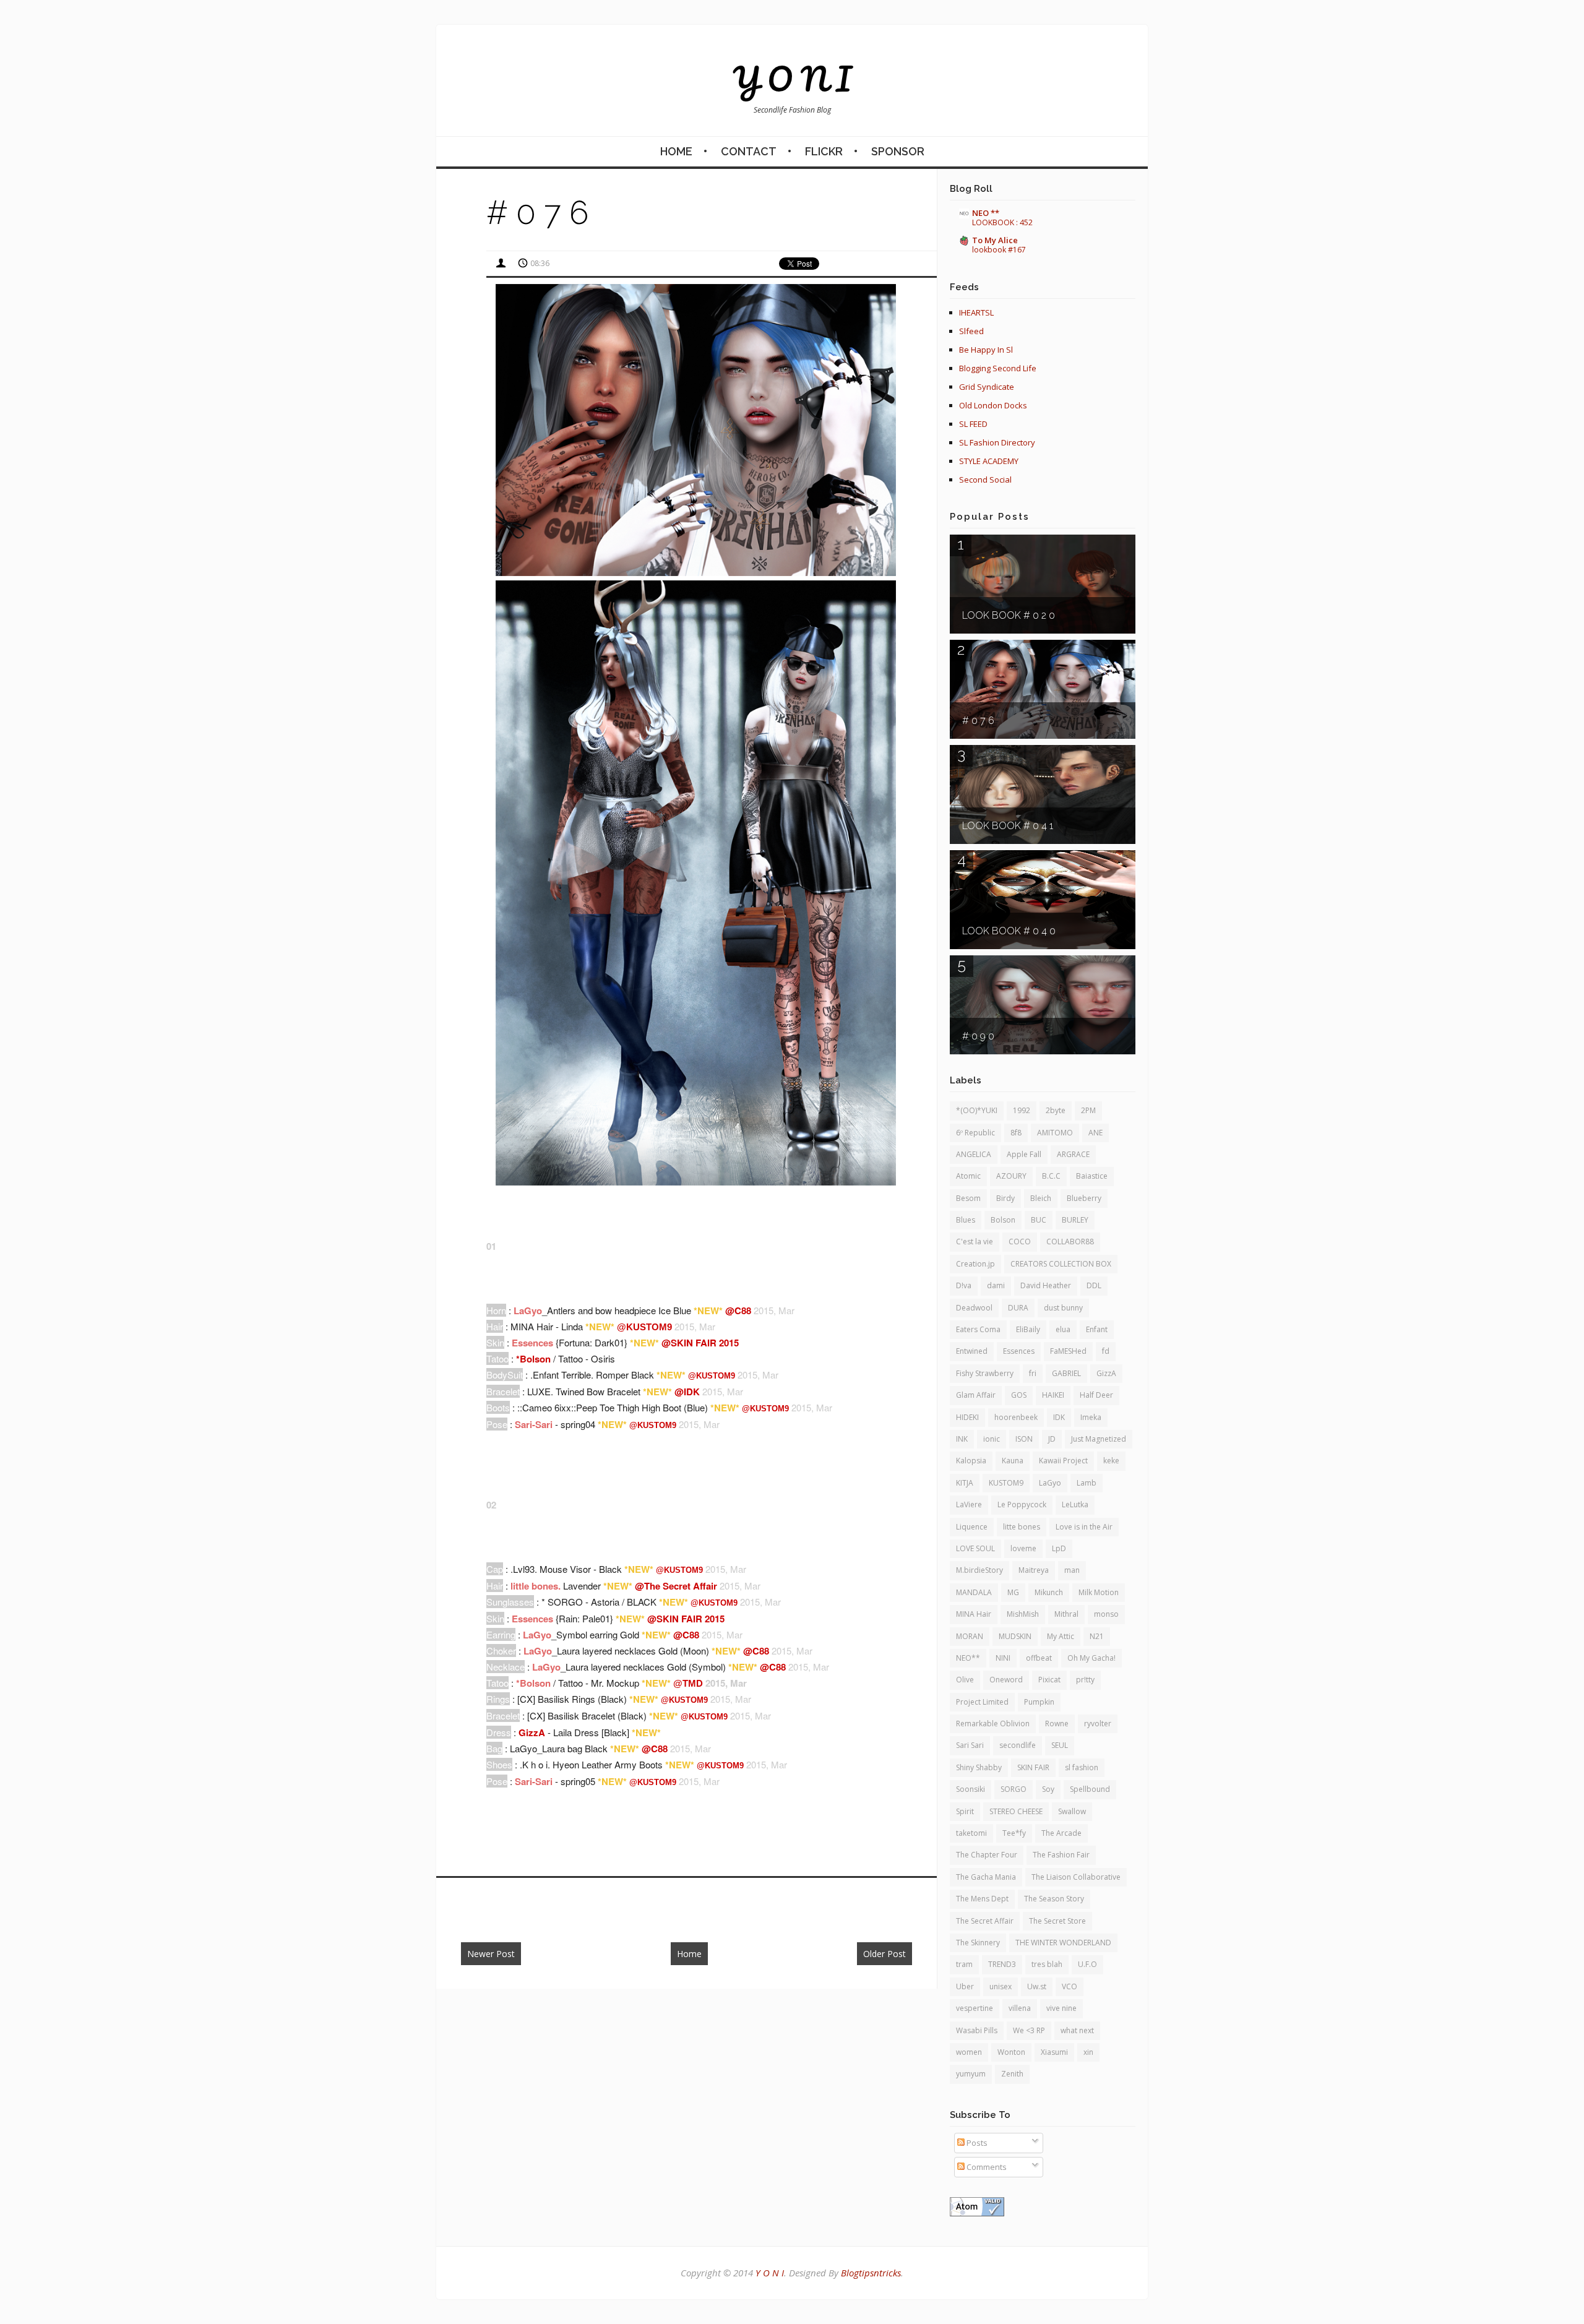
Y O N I (792, 79)
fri (1033, 1373)
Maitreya (1034, 1570)
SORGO (1014, 1789)
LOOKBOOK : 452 (1002, 222)
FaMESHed (1068, 1351)
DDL (1094, 1285)
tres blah (1047, 1964)
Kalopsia (971, 1461)
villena (1020, 2008)
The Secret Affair (985, 1921)
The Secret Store (1057, 1921)
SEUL (1060, 1745)
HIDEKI (967, 1417)
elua (1063, 1329)
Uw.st (1037, 1986)
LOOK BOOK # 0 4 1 (1008, 826)
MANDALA (974, 1592)
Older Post (885, 1954)
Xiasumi (1054, 2052)
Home (676, 151)
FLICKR (824, 151)
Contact (749, 151)
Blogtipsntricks (871, 2273)
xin (1088, 2052)
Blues (966, 1220)
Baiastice (1092, 1176)
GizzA (1106, 1373)
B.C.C (1051, 1176)
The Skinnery (978, 1943)
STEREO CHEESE (1016, 1811)
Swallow (1072, 1811)
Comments (986, 2167)
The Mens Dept (982, 1899)
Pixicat (1049, 1680)
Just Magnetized (1099, 1439)
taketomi (971, 1833)
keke (1111, 1461)
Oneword (1006, 1680)
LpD (1059, 1548)
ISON (1024, 1439)
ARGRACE (1073, 1154)
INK (962, 1439)
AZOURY (1011, 1176)
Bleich (1041, 1198)
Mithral (1066, 1614)
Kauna (1013, 1461)
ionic (992, 1439)
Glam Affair (976, 1395)
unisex (1001, 1986)
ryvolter (1098, 1724)
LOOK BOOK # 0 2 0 (1009, 615)
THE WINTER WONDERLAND (1063, 1943)
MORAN (970, 1636)
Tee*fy (1014, 1833)
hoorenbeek (1016, 1417)
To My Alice (995, 240)
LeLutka (1075, 1504)
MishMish (1023, 1614)
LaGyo (1050, 1483)
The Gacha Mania (986, 1877)
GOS (1019, 1395)
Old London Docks (993, 405)
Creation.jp (975, 1264)
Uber (965, 1986)
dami (996, 1285)
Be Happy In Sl (986, 350)
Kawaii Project (1063, 1461)
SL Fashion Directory (997, 442)
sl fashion (1082, 1767)
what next (1077, 2030)
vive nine (1061, 2008)
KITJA (965, 1483)
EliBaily (1028, 1329)
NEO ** (986, 213)
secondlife (1018, 1745)
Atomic (968, 1176)
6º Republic (975, 1133)
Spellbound (1090, 1789)
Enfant (1097, 1329)
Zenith (1012, 2074)
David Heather (1046, 1285)
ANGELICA (974, 1154)
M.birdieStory (979, 1570)
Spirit (965, 1811)
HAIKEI (1053, 1395)
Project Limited (982, 1702)
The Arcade (1061, 1833)
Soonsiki (971, 1789)
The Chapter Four (987, 1855)
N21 (1097, 1636)
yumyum (971, 2074)
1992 (1022, 1110)
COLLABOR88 (1070, 1242)
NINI (1003, 1658)
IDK (1059, 1417)
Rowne (1057, 1724)
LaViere (969, 1504)
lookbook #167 (999, 250)
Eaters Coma (978, 1329)
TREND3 (1002, 1964)
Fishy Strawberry (985, 1373)
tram (964, 1964)
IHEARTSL (976, 312)
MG (1013, 1592)
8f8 (1016, 1133)
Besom (968, 1198)
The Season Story (1054, 1899)
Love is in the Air (1084, 1527)
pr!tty (1085, 1680)
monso (1106, 1614)
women (969, 2052)
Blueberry (1084, 1198)
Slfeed (971, 331)
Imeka (1091, 1417)
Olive (965, 1680)
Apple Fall (1024, 1154)
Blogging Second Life (998, 368)
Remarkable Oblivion (993, 1724)
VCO (1070, 1986)
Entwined (972, 1351)
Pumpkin (1039, 1702)
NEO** (968, 1658)
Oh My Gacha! (1091, 1658)
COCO (1020, 1242)
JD (1052, 1439)
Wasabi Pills (977, 2030)
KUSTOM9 (1006, 1483)
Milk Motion (1099, 1592)
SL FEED (973, 424)
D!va (964, 1285)
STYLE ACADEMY (989, 461)
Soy (1048, 1789)
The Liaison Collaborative (1076, 1877)
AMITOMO (1055, 1133)
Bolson (1003, 1220)
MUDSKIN (1015, 1636)
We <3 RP (1029, 2030)
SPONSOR (898, 151)
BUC (1039, 1220)
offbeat (1039, 1658)
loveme (1023, 1548)
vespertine (975, 2008)
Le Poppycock (1022, 1504)
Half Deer (1096, 1395)
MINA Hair (974, 1614)
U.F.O (1087, 1964)
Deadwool (974, 1308)
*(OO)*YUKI (977, 1110)
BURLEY (1075, 1220)
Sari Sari (970, 1745)
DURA (1018, 1308)
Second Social (985, 480)
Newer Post (491, 1954)
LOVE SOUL (975, 1548)
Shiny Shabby (979, 1767)
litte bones (1022, 1527)
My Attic (1061, 1636)
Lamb (1087, 1483)
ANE (1095, 1133)
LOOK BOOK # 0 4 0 (1009, 931)
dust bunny (1063, 1308)
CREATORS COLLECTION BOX (1061, 1264)
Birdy (1005, 1198)
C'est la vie (975, 1242)
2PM (1088, 1110)
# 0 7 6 (978, 721)
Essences (1019, 1351)
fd (1106, 1351)
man (1072, 1570)
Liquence (972, 1527)
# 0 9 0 (978, 1036)
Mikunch (1049, 1592)
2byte (1056, 1110)
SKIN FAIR (1033, 1767)
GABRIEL (1066, 1373)
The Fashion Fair (1061, 1855)
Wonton (1011, 2052)
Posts (976, 2143)
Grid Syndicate (987, 387)
